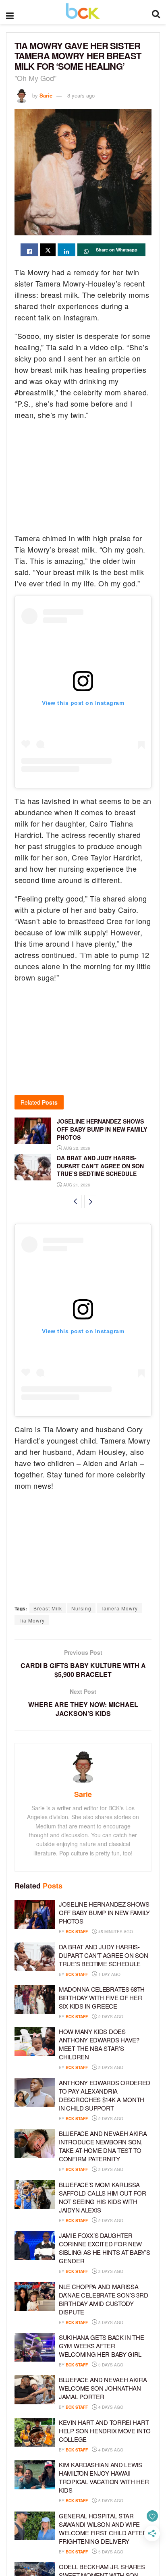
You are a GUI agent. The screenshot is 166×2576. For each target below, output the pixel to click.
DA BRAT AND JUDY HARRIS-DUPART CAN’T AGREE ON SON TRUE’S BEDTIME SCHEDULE (100, 1166)
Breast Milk (48, 1608)
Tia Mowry (32, 1620)
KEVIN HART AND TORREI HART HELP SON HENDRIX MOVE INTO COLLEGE (105, 2431)
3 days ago (110, 2323)
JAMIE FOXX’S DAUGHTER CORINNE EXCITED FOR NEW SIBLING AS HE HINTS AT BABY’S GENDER (104, 2248)
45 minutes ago (115, 1932)
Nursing (81, 1608)
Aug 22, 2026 (76, 1148)
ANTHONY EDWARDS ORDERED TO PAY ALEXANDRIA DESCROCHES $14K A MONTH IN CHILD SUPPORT (105, 2095)
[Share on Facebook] (29, 250)
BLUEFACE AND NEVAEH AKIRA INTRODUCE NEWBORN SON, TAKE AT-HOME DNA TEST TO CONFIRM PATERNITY (103, 2146)
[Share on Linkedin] (66, 250)
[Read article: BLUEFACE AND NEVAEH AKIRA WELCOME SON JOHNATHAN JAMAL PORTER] (35, 2390)
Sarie (46, 95)
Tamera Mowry (119, 1608)
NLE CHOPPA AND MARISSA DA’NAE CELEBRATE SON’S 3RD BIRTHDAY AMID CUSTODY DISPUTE (103, 2299)
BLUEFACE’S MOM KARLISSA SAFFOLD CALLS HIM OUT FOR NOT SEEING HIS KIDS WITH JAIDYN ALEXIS (103, 2197)
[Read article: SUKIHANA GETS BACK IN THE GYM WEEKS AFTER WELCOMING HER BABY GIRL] (35, 2347)
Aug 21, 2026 (76, 1185)
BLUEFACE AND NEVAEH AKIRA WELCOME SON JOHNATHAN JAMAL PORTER (103, 2388)
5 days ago (110, 2501)
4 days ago (110, 2407)
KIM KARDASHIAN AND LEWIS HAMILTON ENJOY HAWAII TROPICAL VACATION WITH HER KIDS (104, 2477)
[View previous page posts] (76, 1202)
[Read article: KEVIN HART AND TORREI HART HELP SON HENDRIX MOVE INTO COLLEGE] (35, 2433)
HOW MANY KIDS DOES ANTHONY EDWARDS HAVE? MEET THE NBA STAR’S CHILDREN (99, 2044)
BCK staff (77, 1932)
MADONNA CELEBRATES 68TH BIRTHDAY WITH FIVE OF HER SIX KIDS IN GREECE (102, 1997)
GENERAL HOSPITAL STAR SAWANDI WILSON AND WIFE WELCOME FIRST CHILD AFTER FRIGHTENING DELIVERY (103, 2528)
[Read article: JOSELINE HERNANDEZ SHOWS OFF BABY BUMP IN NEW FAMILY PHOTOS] (33, 1130)
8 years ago (81, 95)
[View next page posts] (90, 1202)
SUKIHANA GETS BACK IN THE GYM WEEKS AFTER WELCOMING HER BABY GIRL (102, 2346)
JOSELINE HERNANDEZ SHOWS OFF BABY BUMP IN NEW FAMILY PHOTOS (102, 1129)
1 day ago (109, 1974)
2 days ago (110, 2017)
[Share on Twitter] (48, 250)
